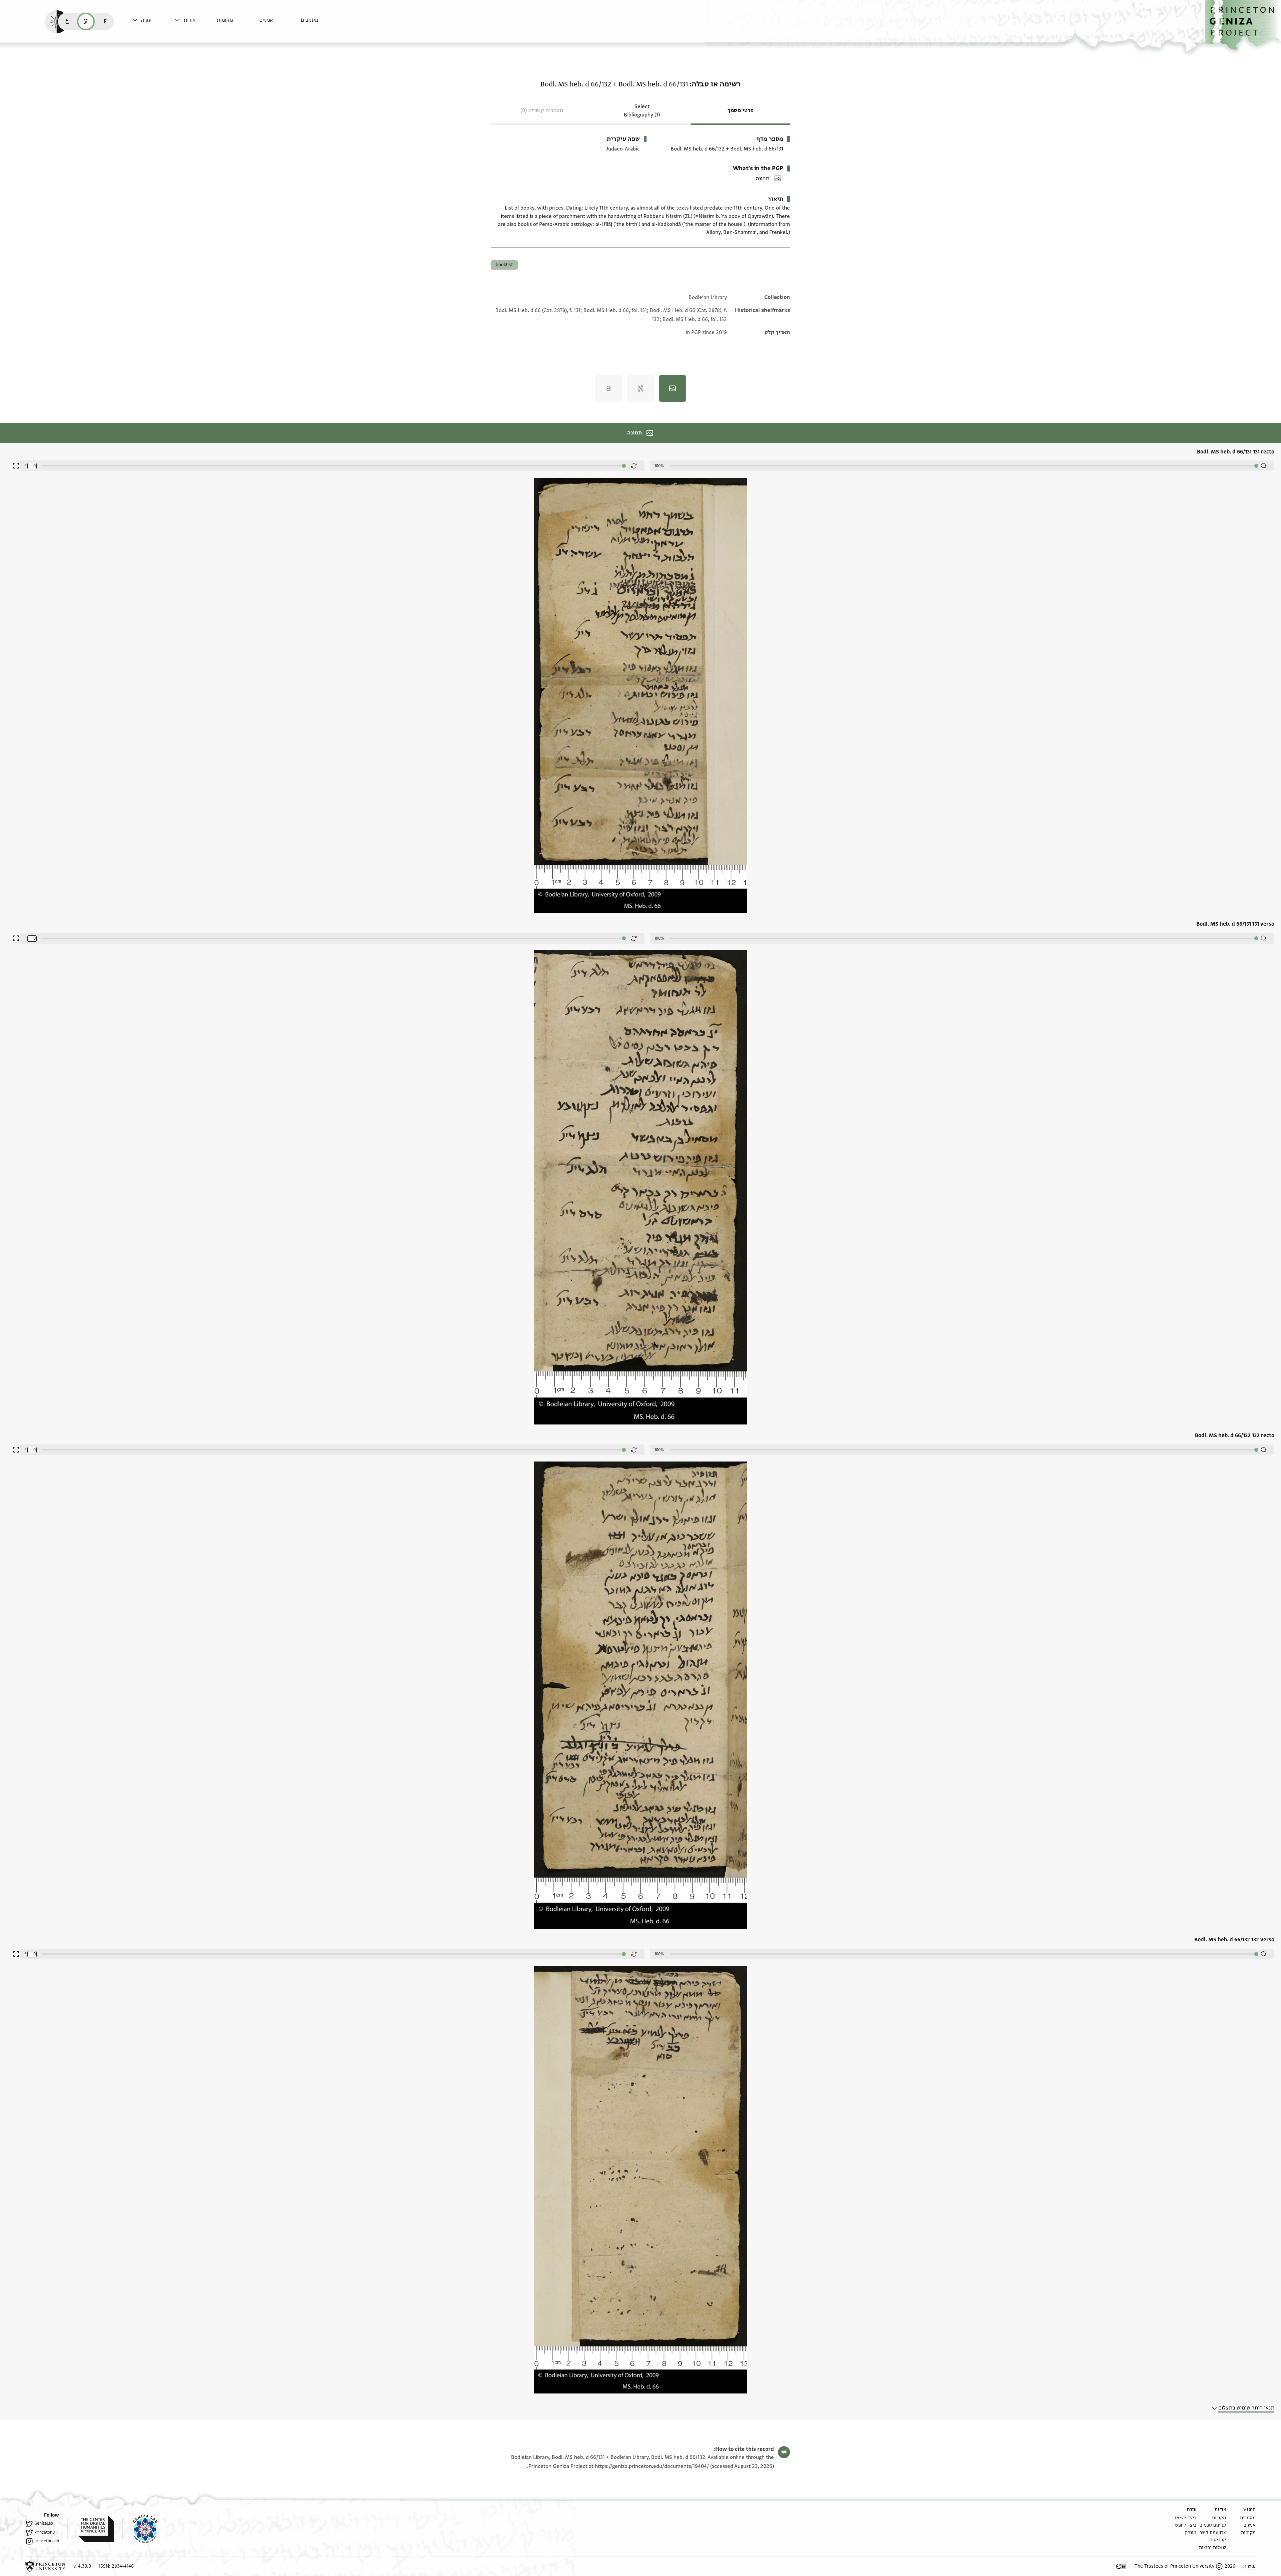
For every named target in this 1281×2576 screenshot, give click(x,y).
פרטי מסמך (741, 110)
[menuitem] (320, 23)
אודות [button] (189, 20)
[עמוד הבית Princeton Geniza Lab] (140, 2529)
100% (659, 466)
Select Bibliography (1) (642, 111)
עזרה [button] (146, 20)
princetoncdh (47, 2541)
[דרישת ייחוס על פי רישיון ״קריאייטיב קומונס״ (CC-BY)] (1121, 2566)
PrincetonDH (46, 2532)
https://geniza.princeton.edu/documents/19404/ (652, 2466)
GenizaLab (44, 2523)
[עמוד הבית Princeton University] (45, 2566)
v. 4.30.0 (82, 2566)
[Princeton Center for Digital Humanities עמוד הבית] (91, 2529)
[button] (1243, 25)
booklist (504, 265)
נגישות (1249, 2566)
